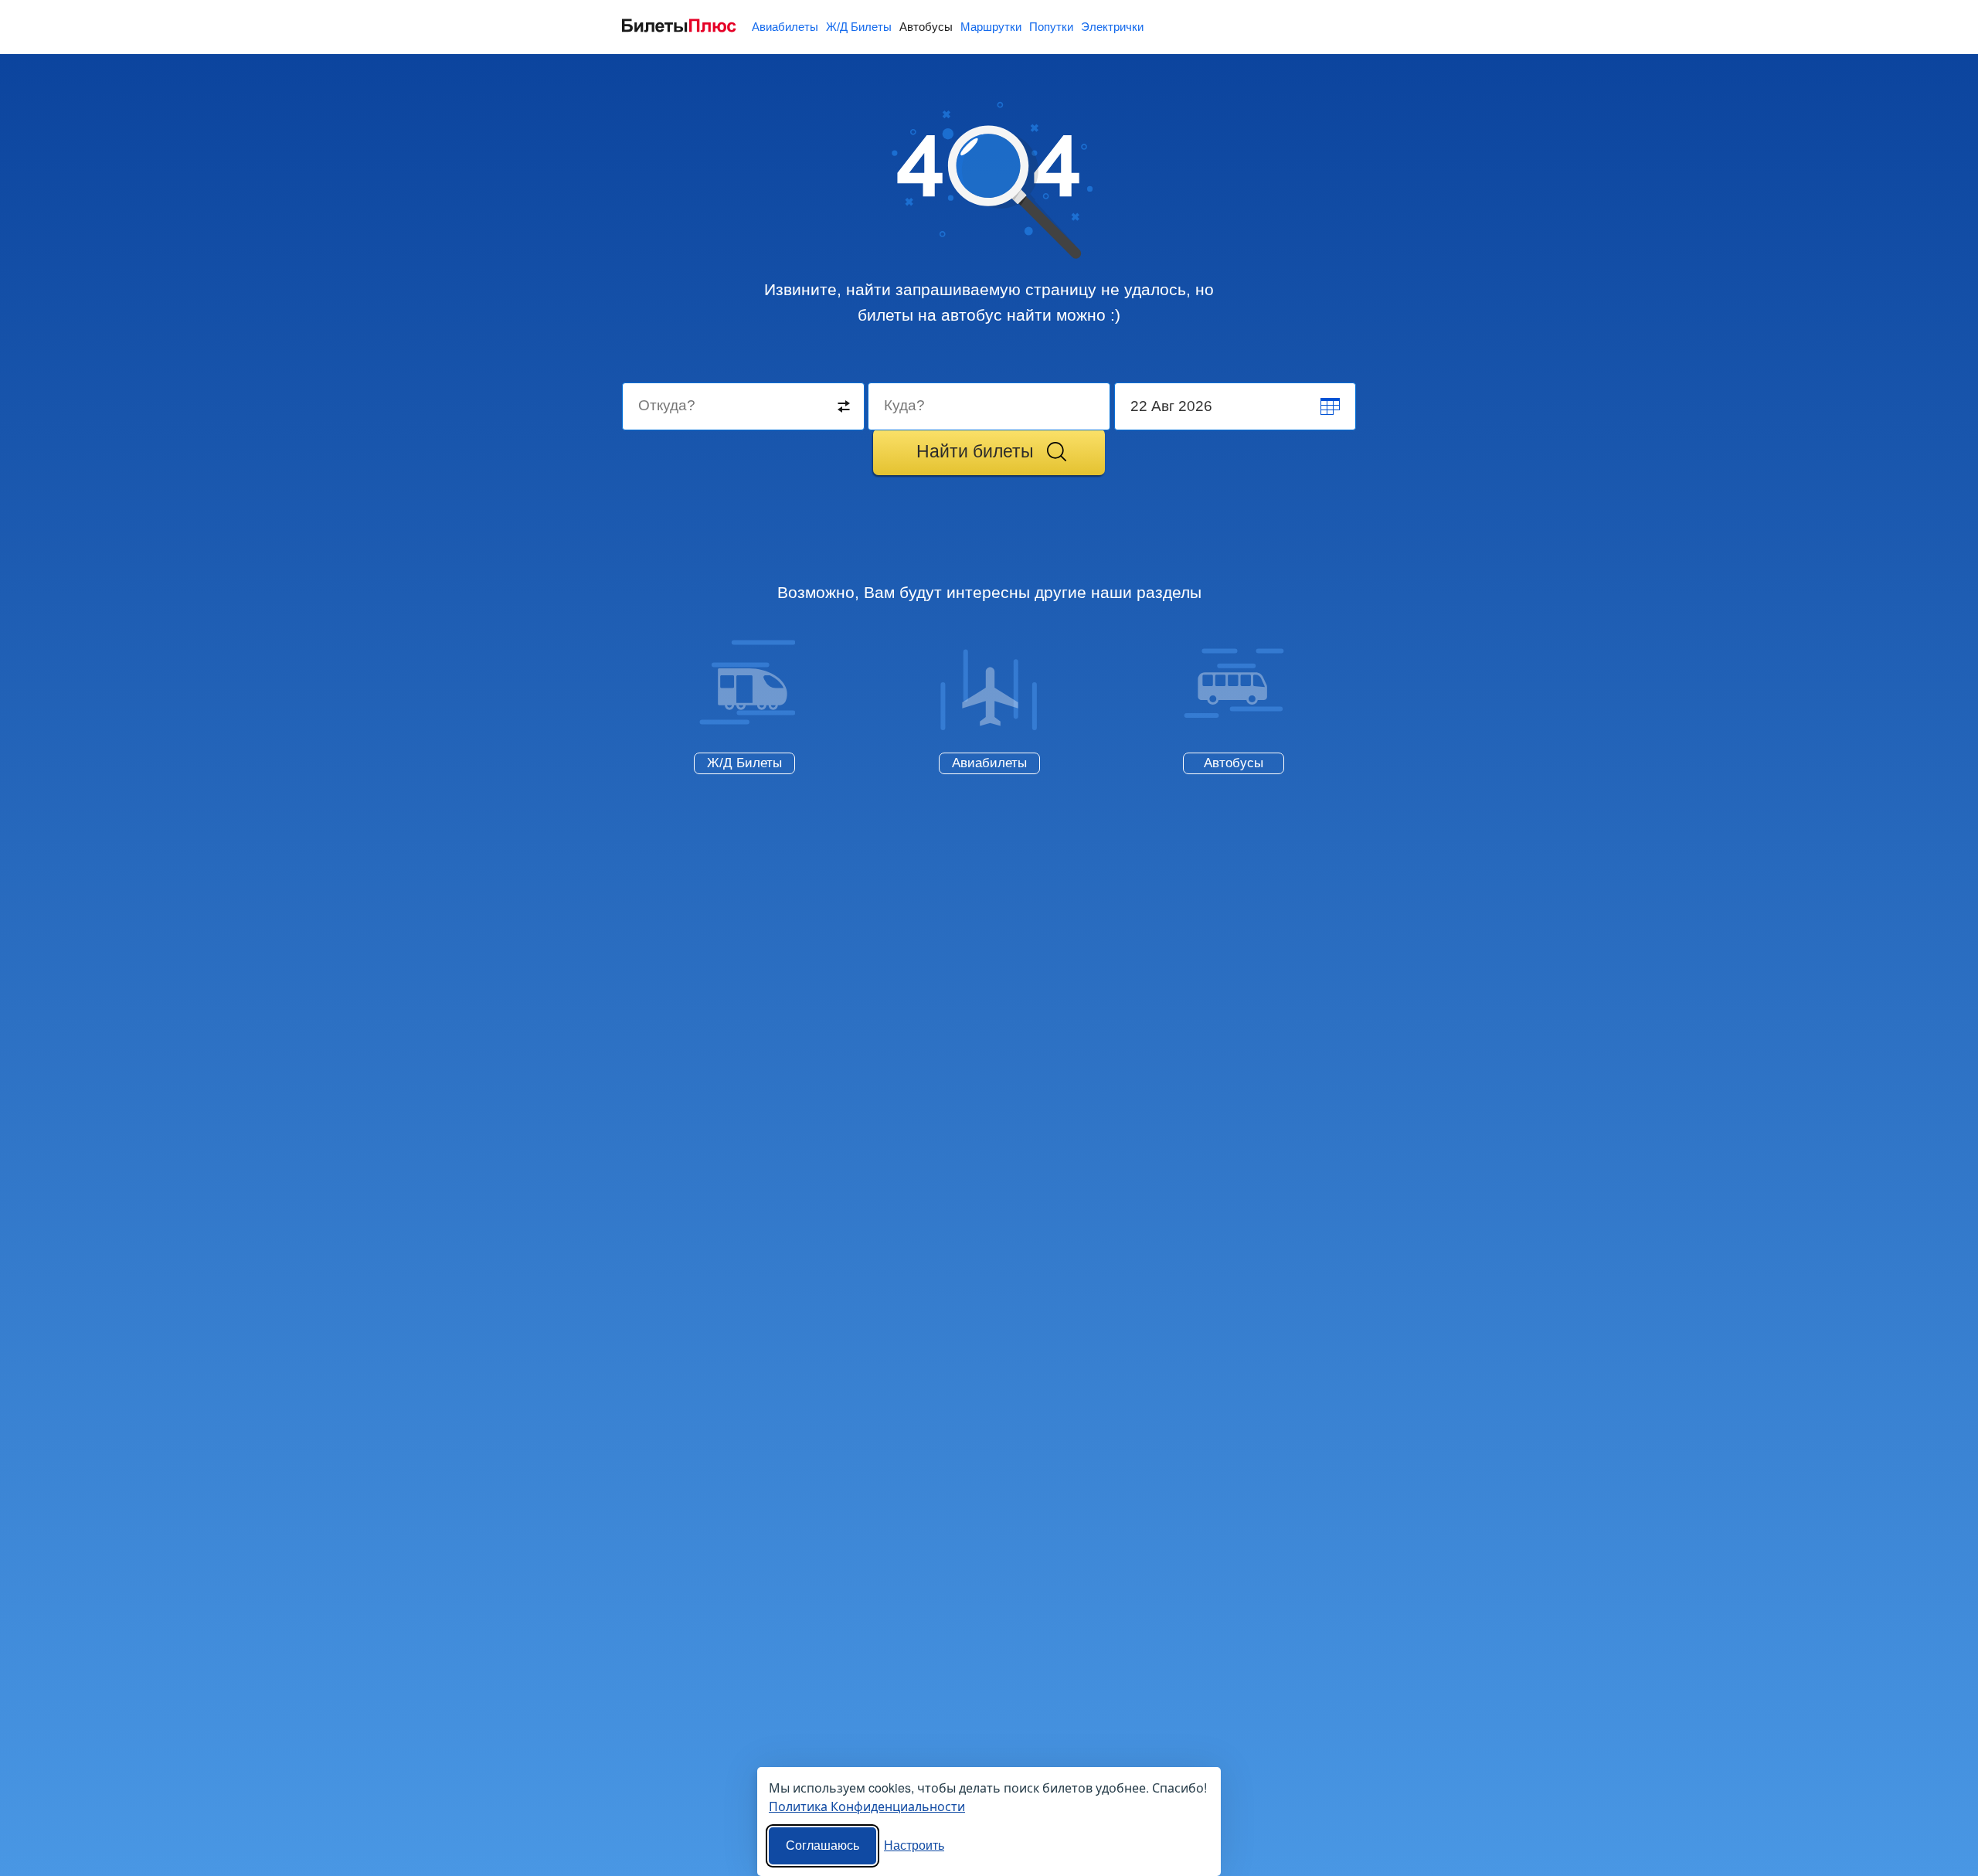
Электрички (1112, 27)
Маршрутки (991, 27)
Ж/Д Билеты (859, 27)
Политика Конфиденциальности (867, 1806)
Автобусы (926, 27)
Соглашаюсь (822, 1845)
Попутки (1051, 27)
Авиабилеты (785, 27)
